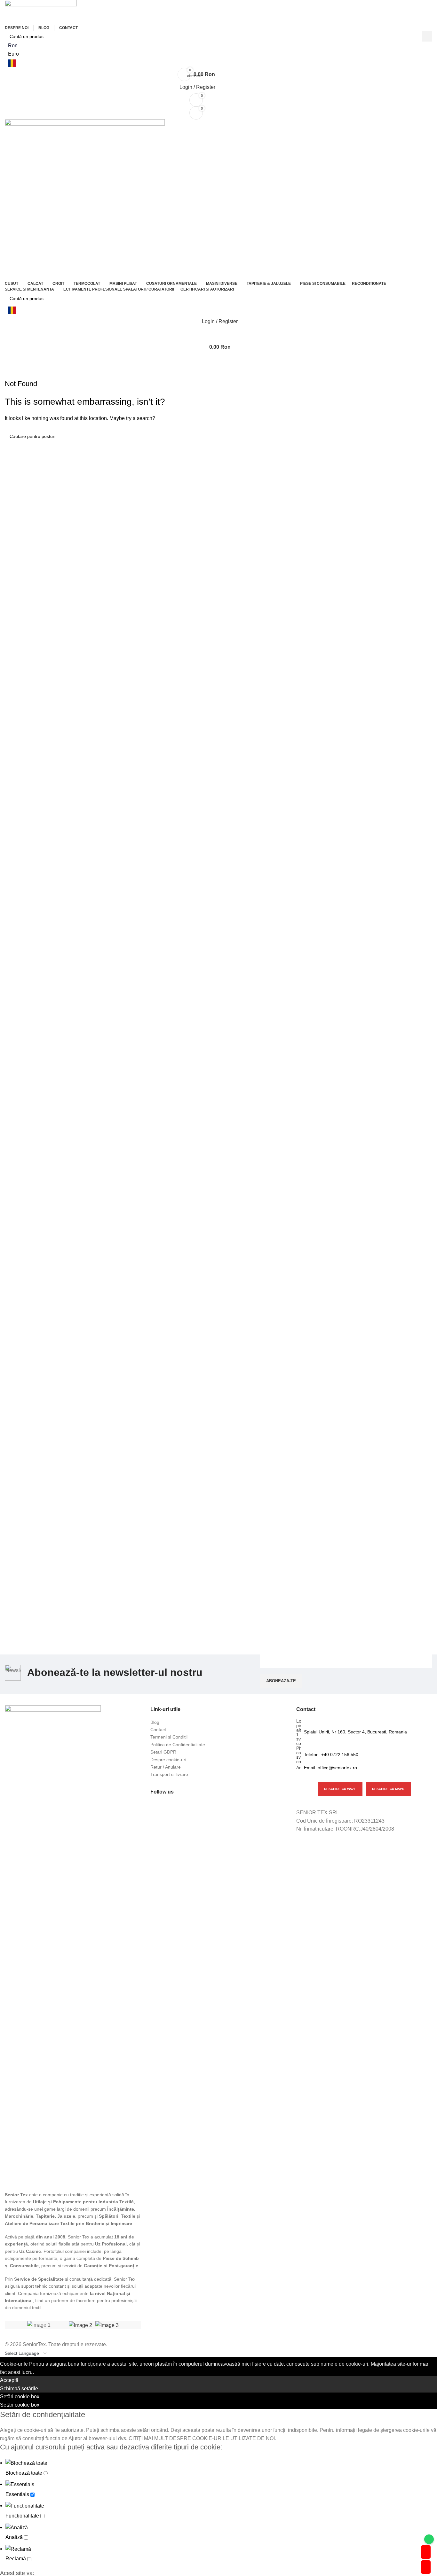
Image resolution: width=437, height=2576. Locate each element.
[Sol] (107, 2325)
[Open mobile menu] (219, 360)
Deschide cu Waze (340, 1789)
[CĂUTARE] (427, 36)
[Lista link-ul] (218, 1722)
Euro (13, 54)
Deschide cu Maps (388, 1789)
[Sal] (80, 2325)
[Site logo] (41, 11)
